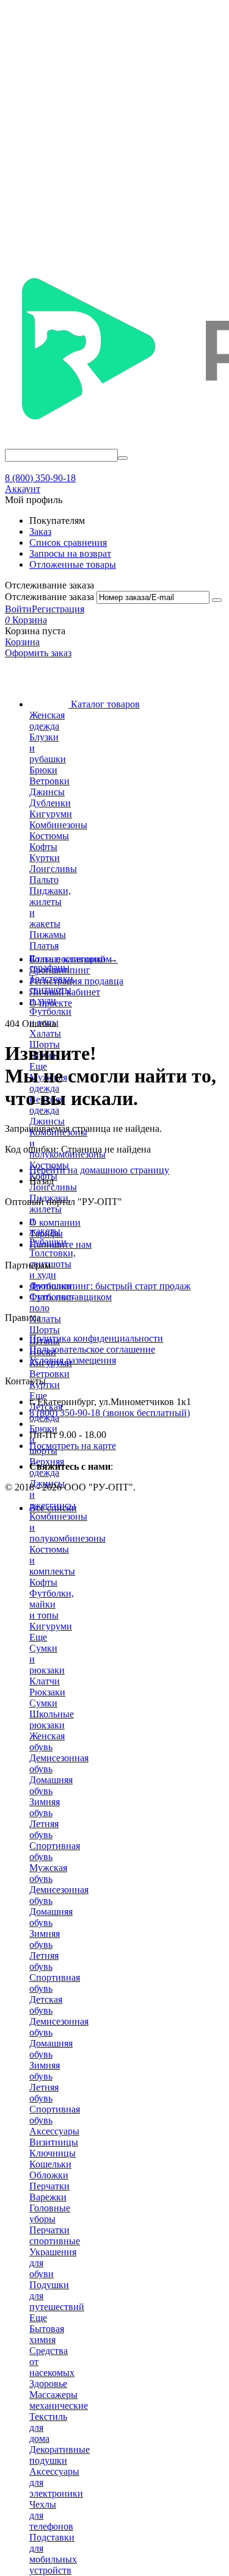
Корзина (22, 642)
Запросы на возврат (70, 553)
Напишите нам (60, 1244)
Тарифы (46, 1233)
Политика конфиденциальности (96, 1338)
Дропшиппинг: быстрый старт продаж (110, 1286)
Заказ (40, 531)
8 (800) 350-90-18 (40, 478)
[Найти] (123, 458)
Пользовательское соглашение (92, 1349)
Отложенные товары (73, 564)
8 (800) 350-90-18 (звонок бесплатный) (110, 1413)
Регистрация (58, 609)
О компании (55, 1222)
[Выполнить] (217, 600)
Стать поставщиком (71, 1297)
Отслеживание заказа (49, 597)
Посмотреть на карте (73, 1446)
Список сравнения (68, 542)
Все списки (53, 1508)
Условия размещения (73, 1360)
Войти (18, 609)
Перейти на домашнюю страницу (99, 1170)
